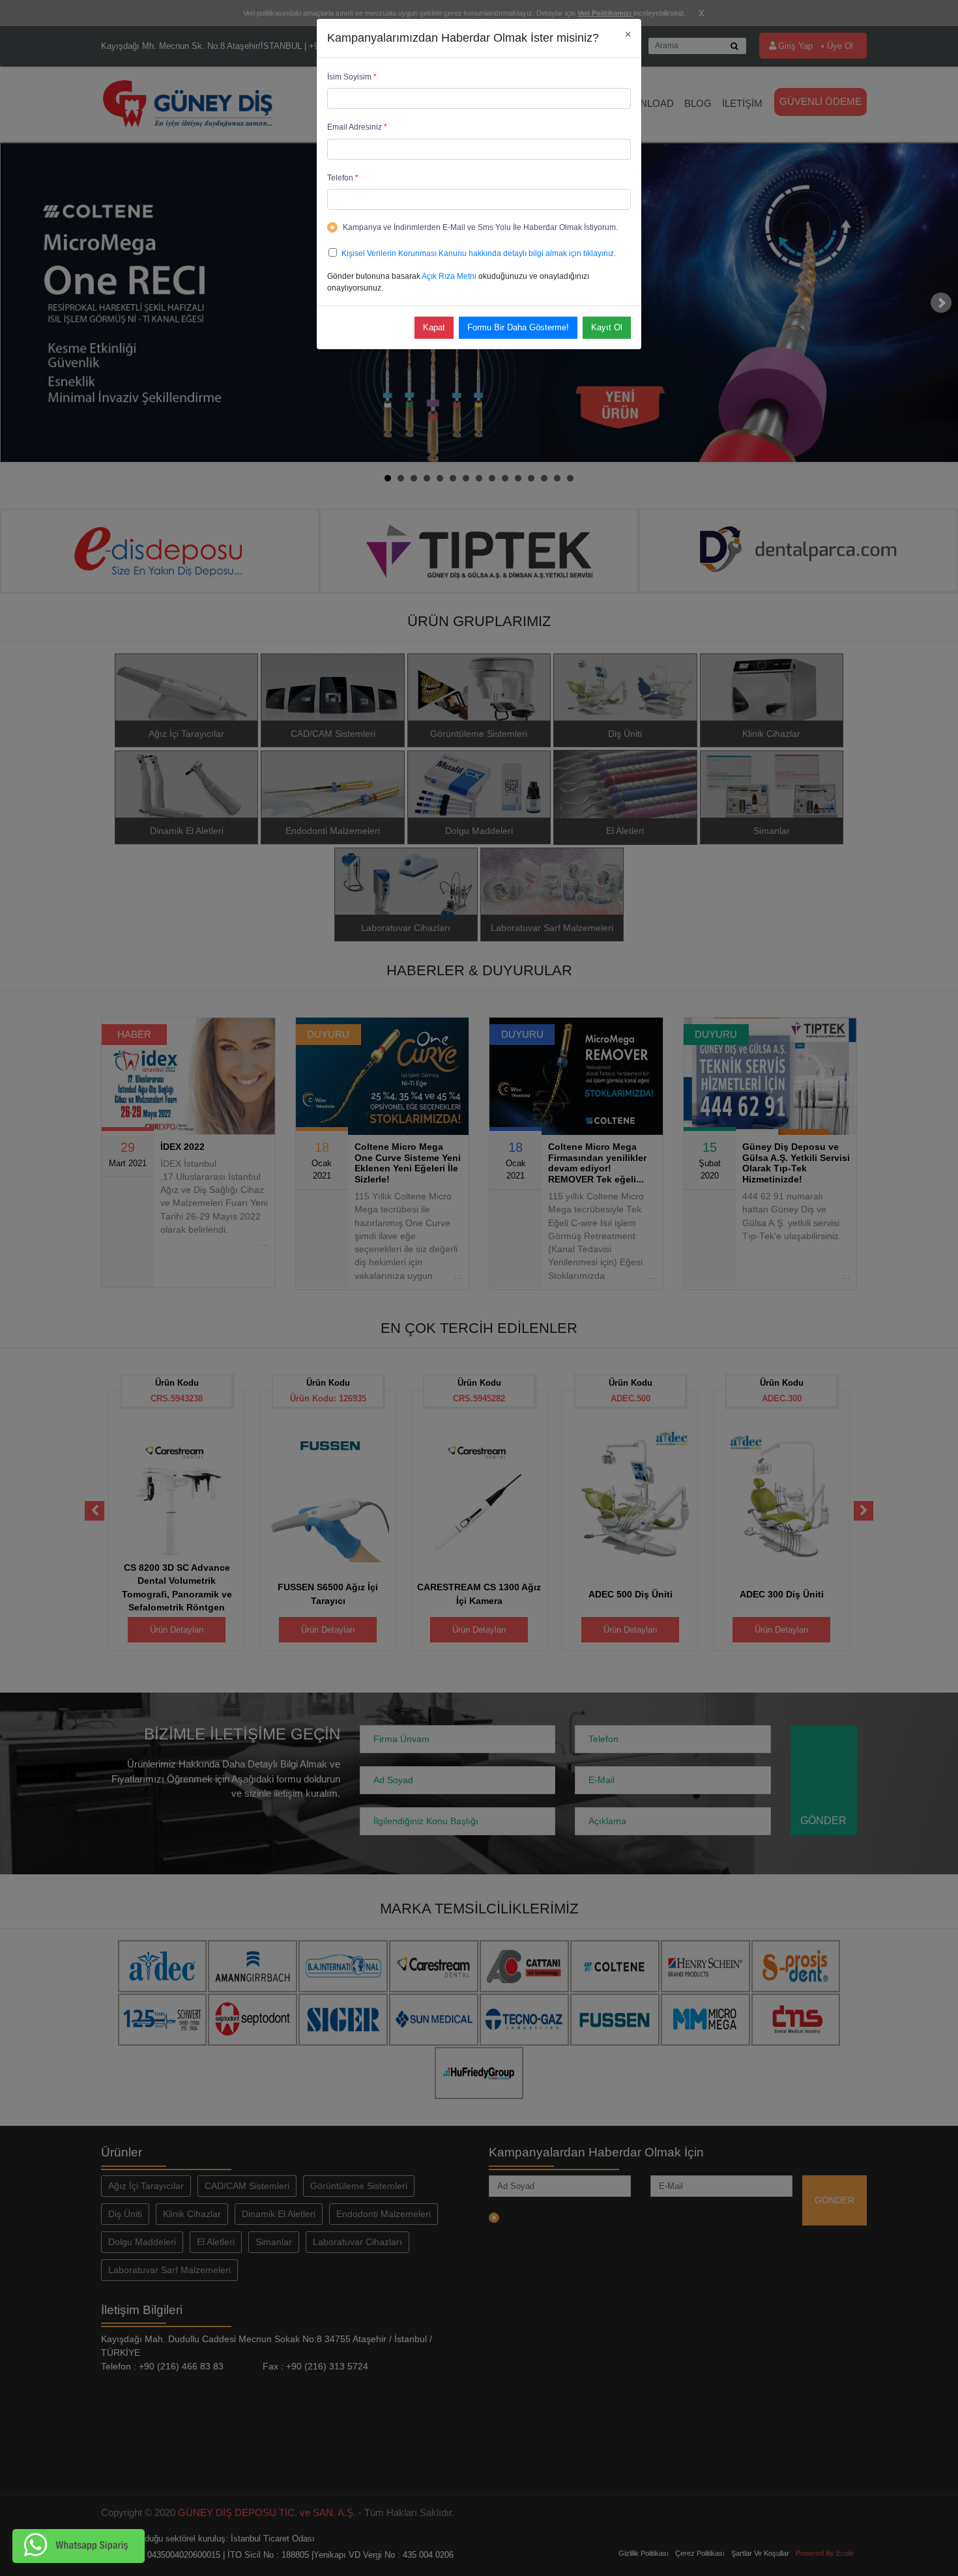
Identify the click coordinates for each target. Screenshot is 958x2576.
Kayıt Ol (607, 327)
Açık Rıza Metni (449, 276)
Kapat (434, 327)
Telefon (343, 178)
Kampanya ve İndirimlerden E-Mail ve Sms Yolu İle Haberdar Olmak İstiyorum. (480, 227)
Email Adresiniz (357, 127)
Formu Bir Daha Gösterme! (518, 327)
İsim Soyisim (352, 77)
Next (941, 303)
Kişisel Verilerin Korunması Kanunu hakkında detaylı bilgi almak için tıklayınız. (479, 253)
